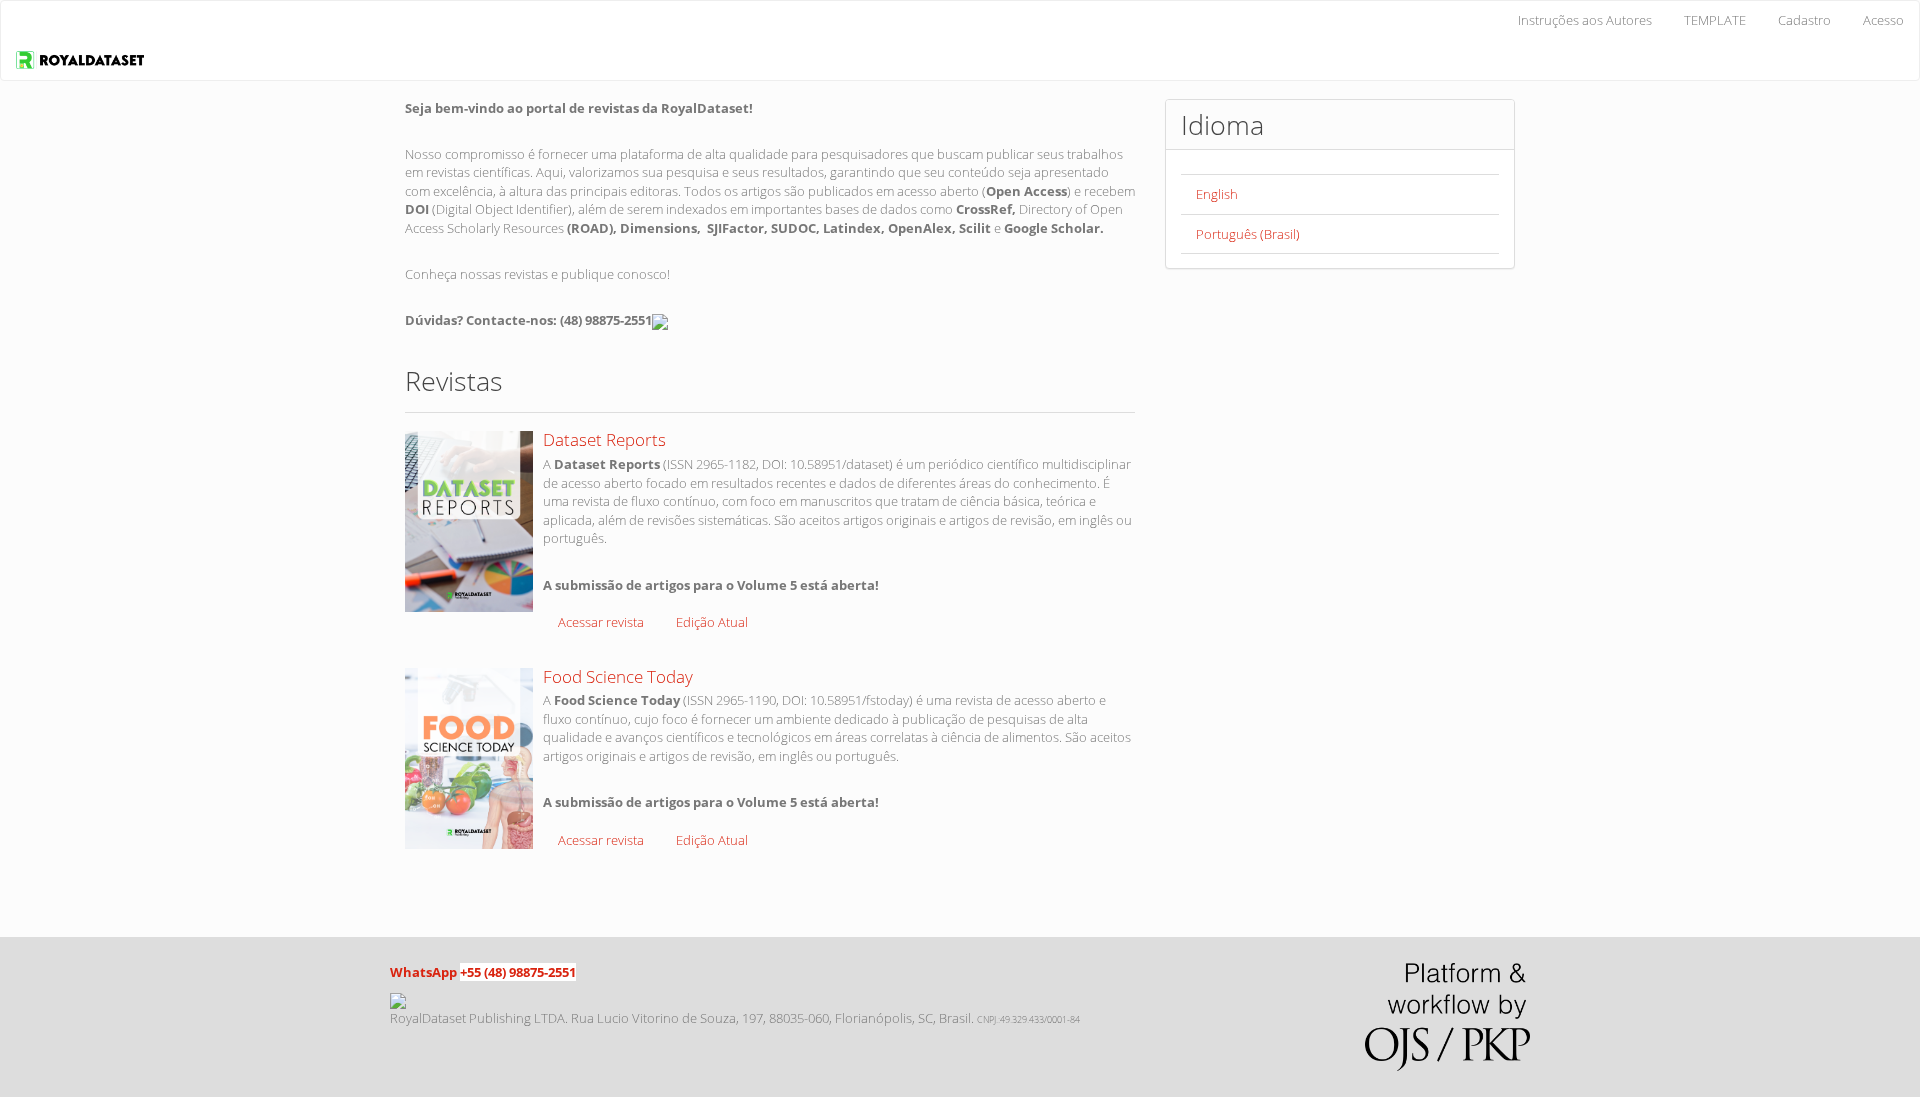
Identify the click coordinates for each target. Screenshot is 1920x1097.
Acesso (1883, 20)
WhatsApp (423, 972)
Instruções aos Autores (1585, 20)
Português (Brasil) (1248, 234)
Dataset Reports (604, 439)
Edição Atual (712, 622)
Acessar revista (601, 622)
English (1217, 194)
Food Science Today (618, 676)
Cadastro (1804, 20)
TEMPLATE (1715, 20)
